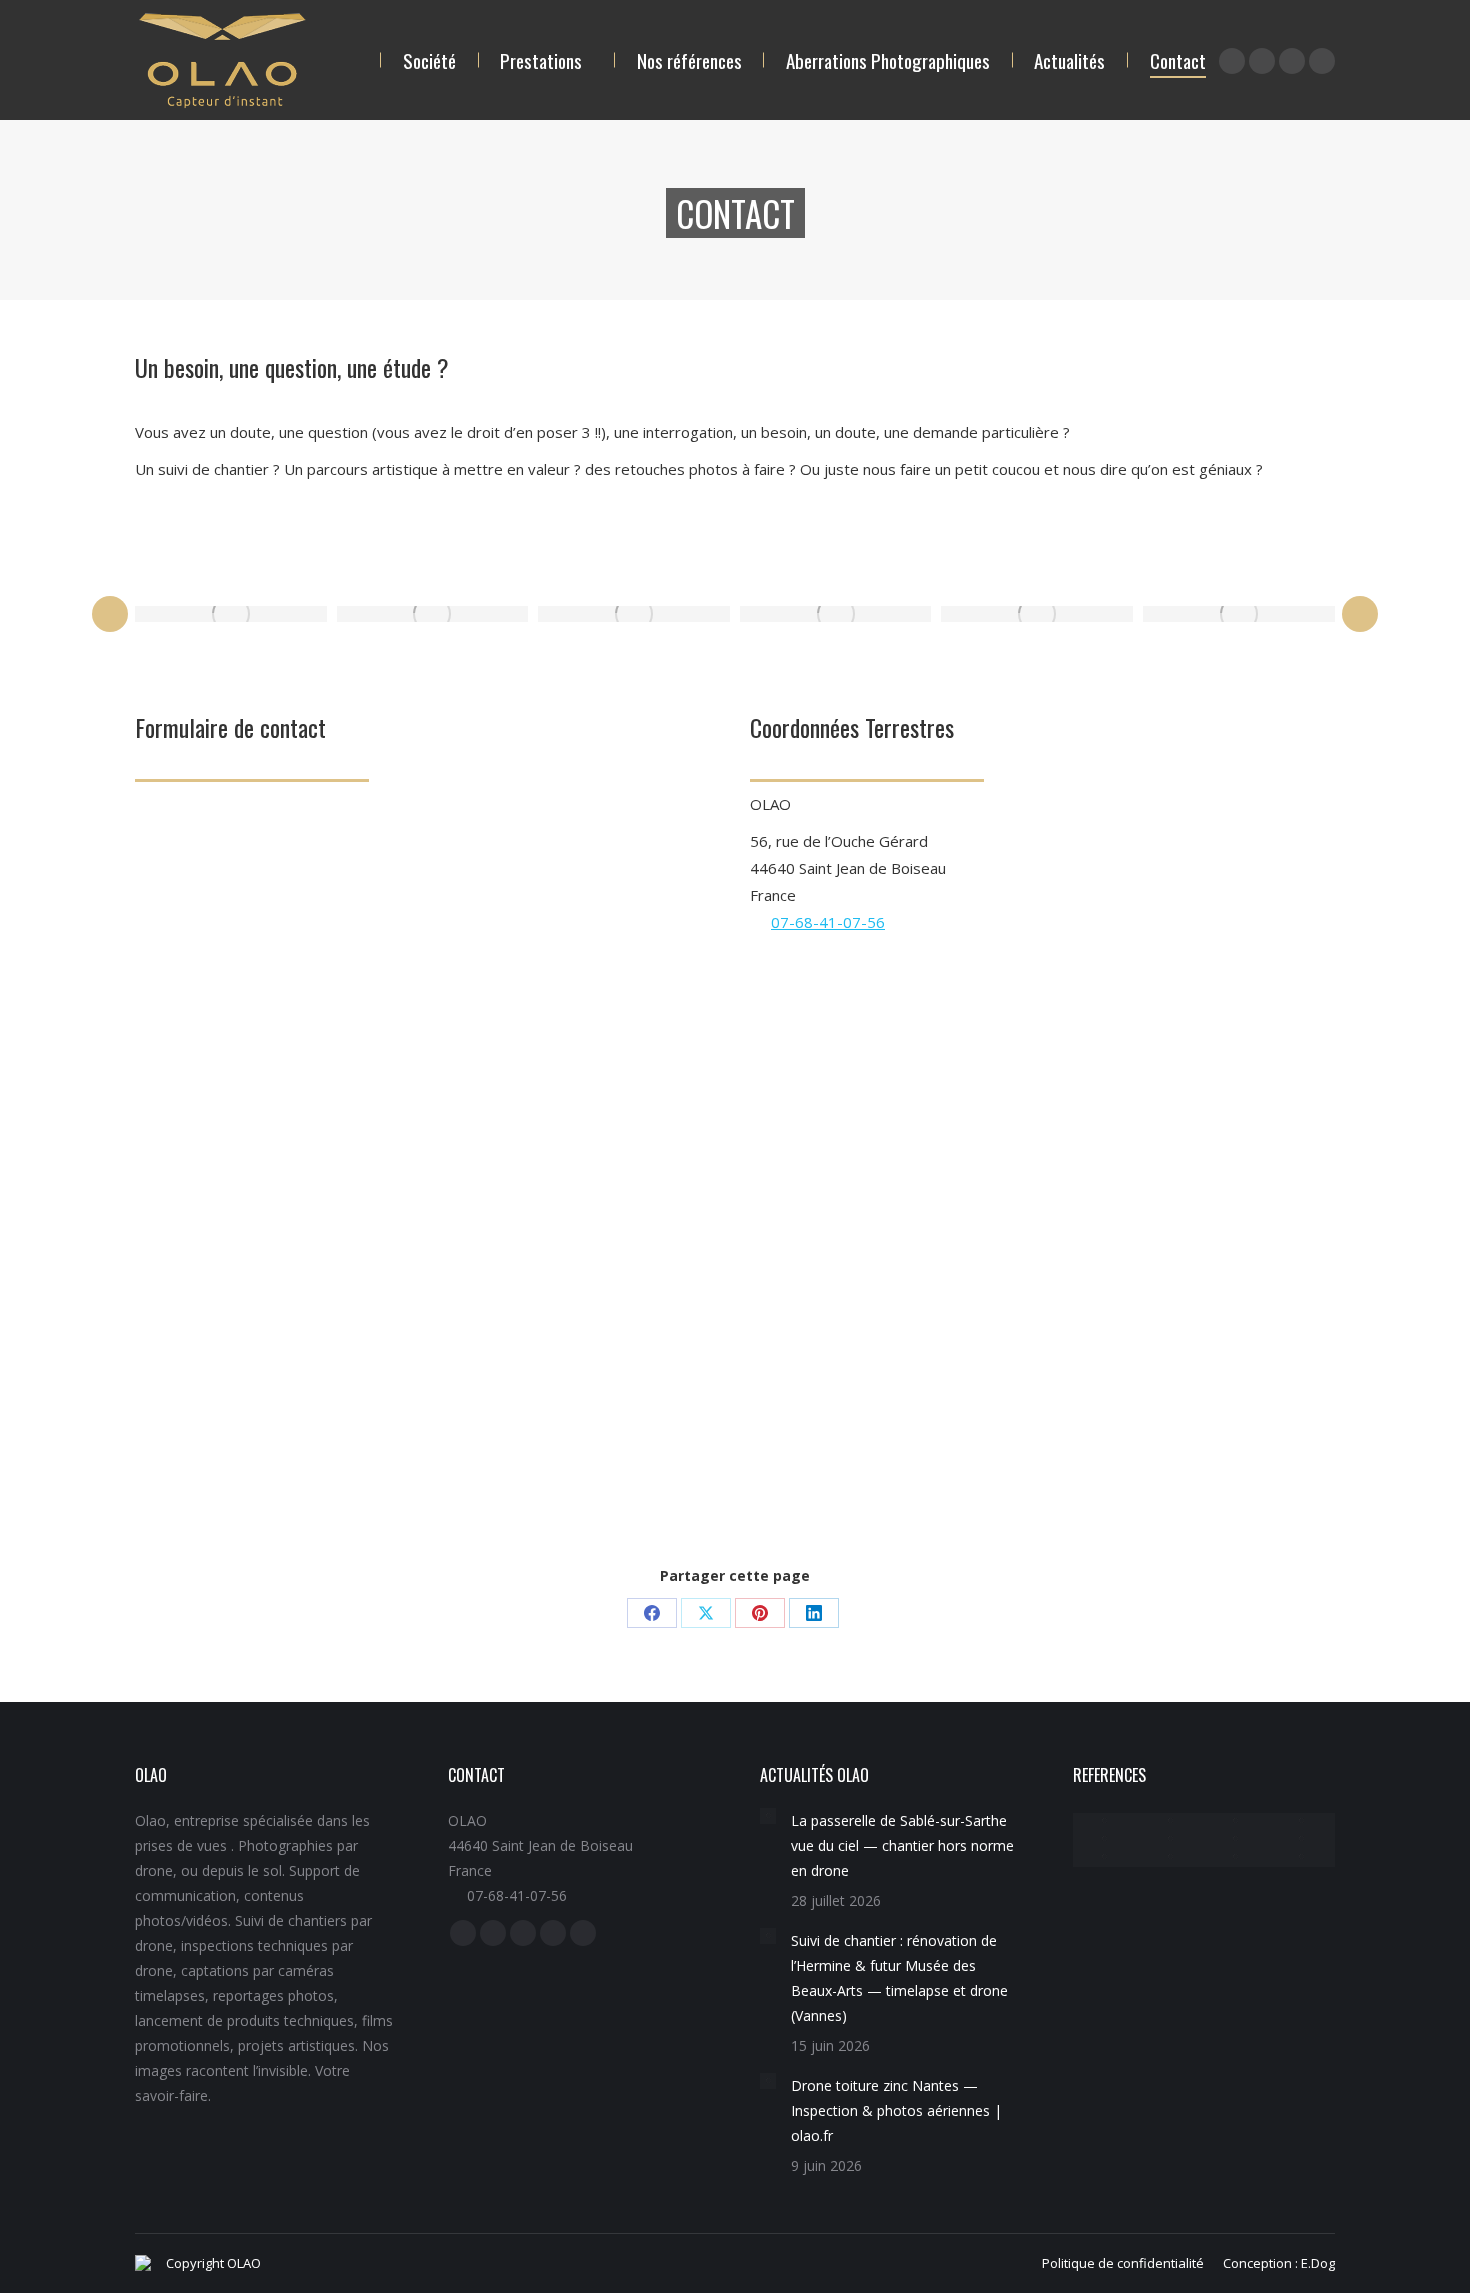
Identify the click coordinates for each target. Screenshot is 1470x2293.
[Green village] (836, 614)
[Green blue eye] (1037, 614)
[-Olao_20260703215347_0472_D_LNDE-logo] (1106, 1858)
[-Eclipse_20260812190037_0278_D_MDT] (1237, 1822)
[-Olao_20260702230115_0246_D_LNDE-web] (1237, 1840)
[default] (231, 614)
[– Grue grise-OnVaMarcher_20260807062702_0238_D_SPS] (1171, 1822)
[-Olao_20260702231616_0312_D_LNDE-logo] (1171, 1858)
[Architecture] (1302, 1858)
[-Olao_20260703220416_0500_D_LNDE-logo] (1302, 1840)
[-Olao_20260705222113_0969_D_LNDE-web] (1106, 1840)
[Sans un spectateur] (1239, 614)
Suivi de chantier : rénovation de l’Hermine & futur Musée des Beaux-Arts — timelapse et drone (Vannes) (899, 1978)
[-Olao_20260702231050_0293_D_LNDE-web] (1171, 1840)
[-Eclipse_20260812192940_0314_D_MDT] (1302, 1822)
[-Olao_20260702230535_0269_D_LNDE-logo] (1237, 1858)
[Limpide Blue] (634, 614)
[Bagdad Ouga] (433, 614)
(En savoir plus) (603, 1413)
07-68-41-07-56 (828, 922)
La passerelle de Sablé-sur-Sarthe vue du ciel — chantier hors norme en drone (902, 1845)
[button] (110, 614)
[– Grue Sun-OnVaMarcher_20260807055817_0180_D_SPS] (1106, 1822)
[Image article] (768, 1816)
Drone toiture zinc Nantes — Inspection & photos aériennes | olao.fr (896, 2110)
